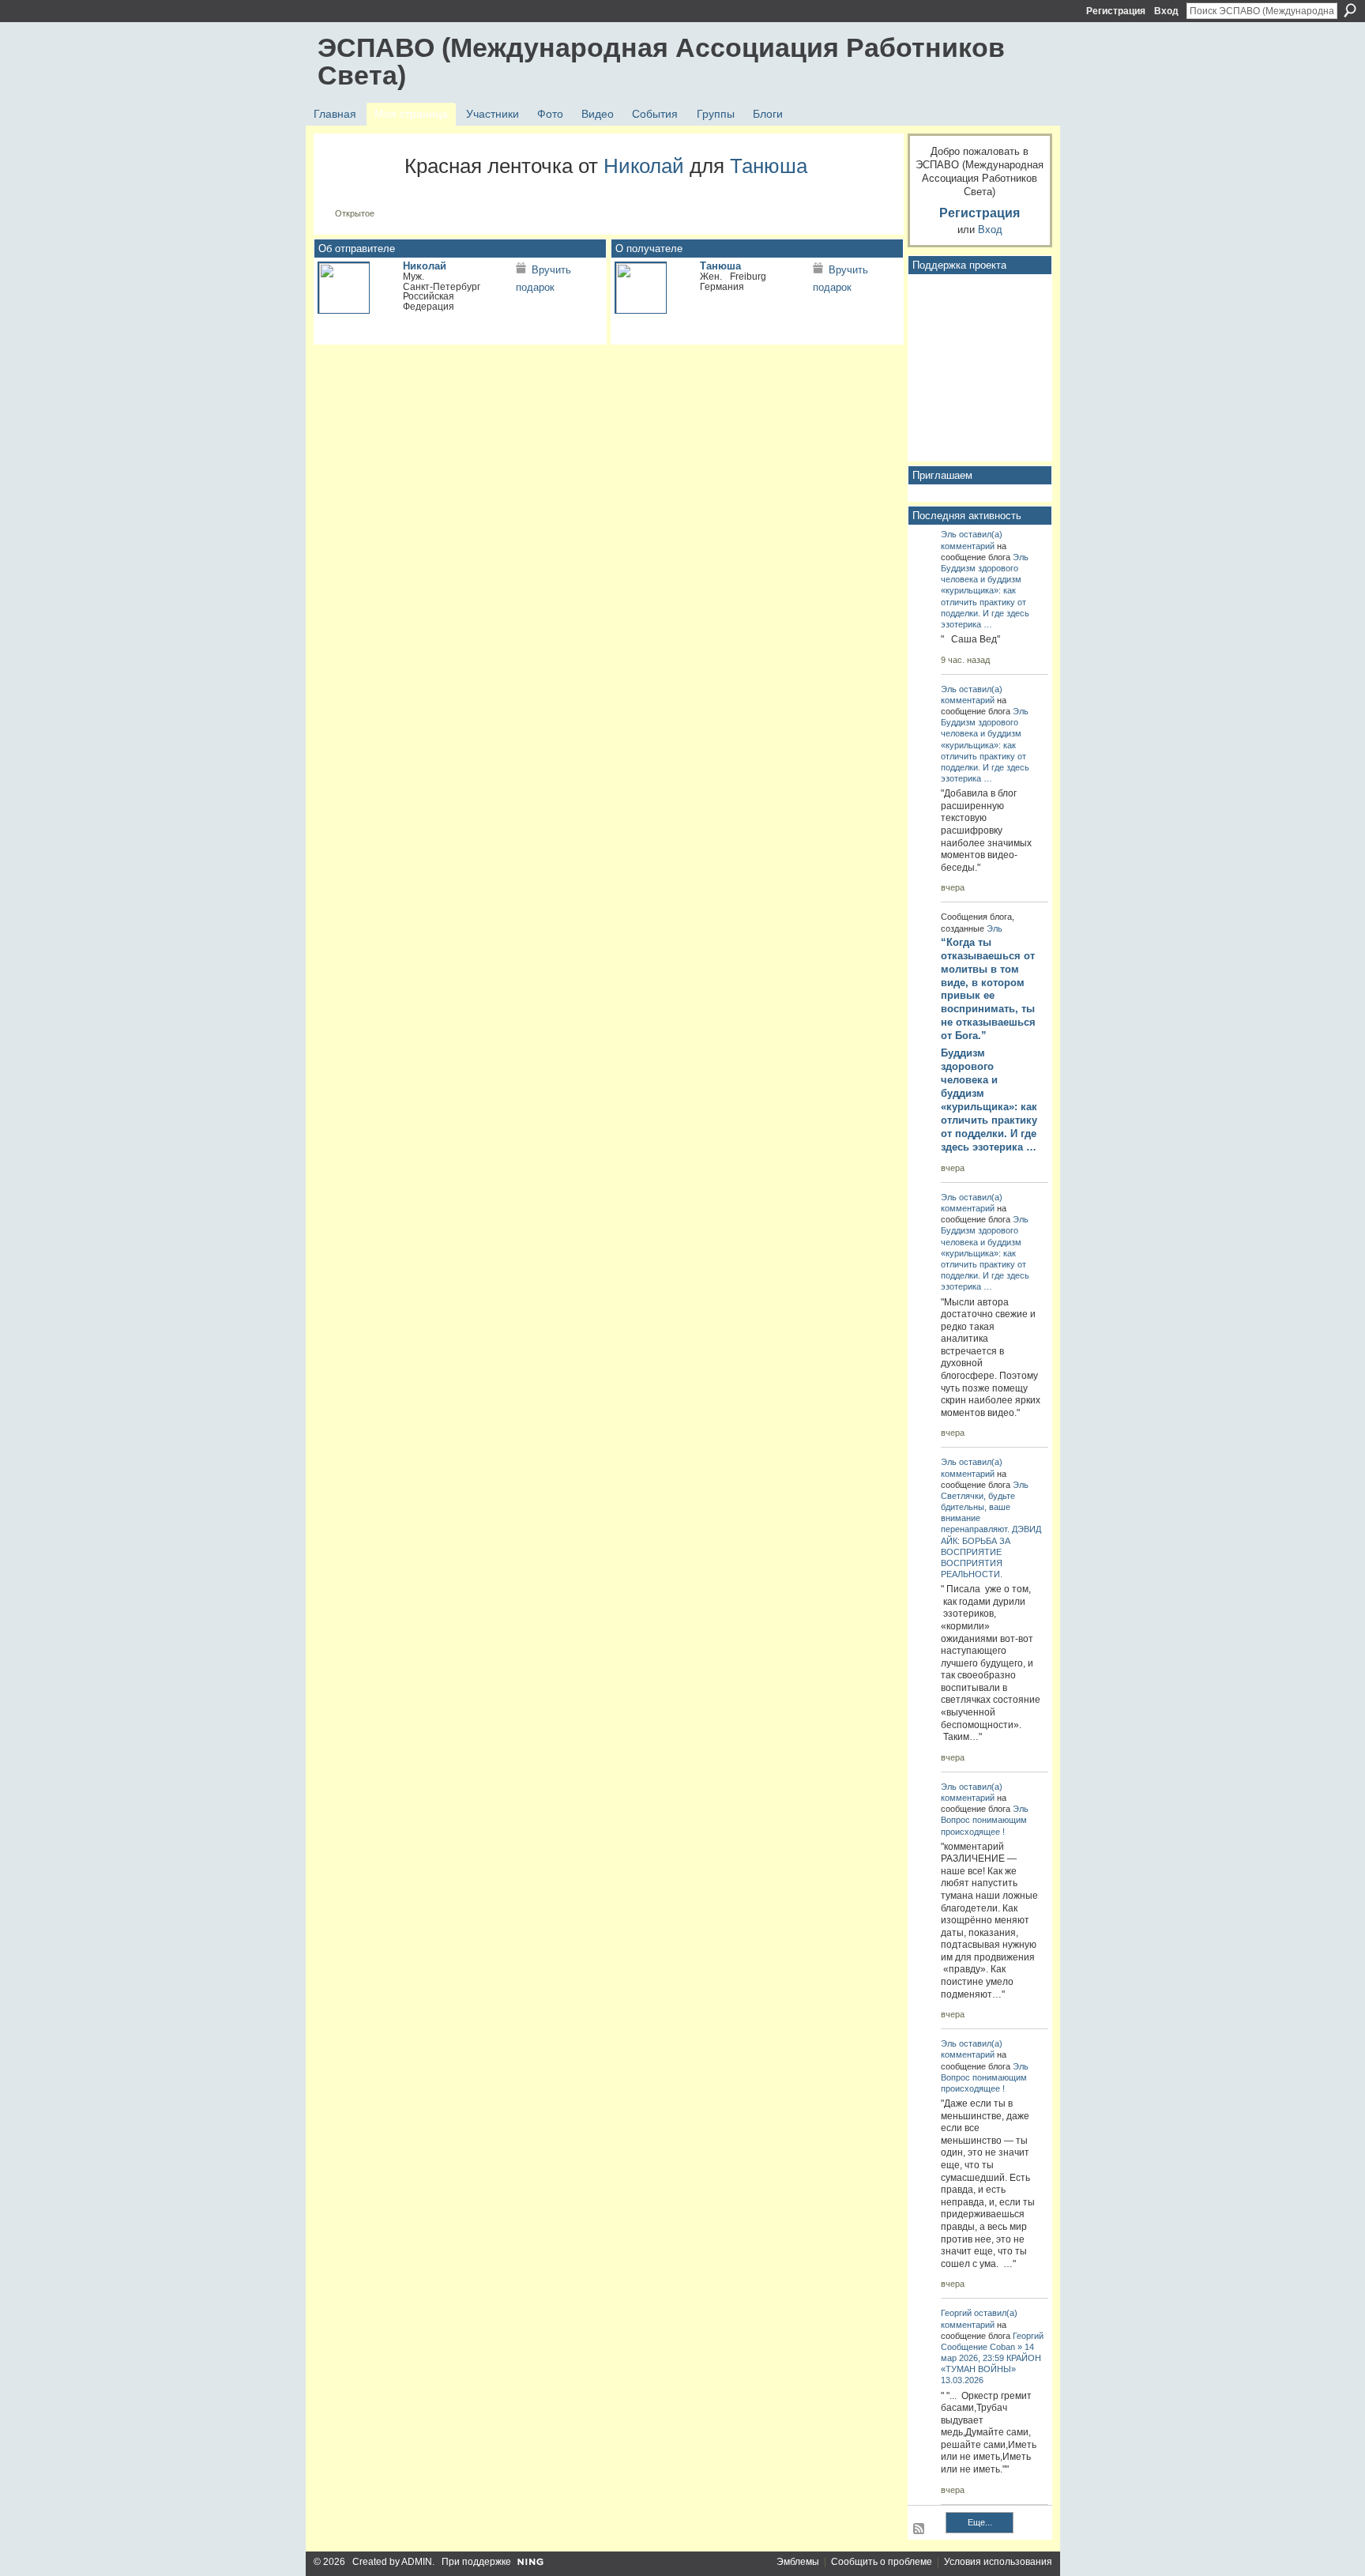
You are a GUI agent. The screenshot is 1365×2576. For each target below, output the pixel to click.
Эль (949, 534)
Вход (1166, 11)
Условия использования (998, 2562)
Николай (644, 166)
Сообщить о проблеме (882, 2562)
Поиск (1350, 10)
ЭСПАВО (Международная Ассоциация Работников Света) (661, 61)
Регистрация (1116, 11)
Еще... (980, 2522)
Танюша (769, 166)
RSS (919, 2529)
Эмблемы (798, 2562)
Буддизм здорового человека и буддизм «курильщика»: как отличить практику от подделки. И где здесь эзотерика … (989, 1100)
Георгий (956, 2313)
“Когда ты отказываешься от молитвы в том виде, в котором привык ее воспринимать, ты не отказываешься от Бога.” (988, 989)
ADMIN (417, 2562)
